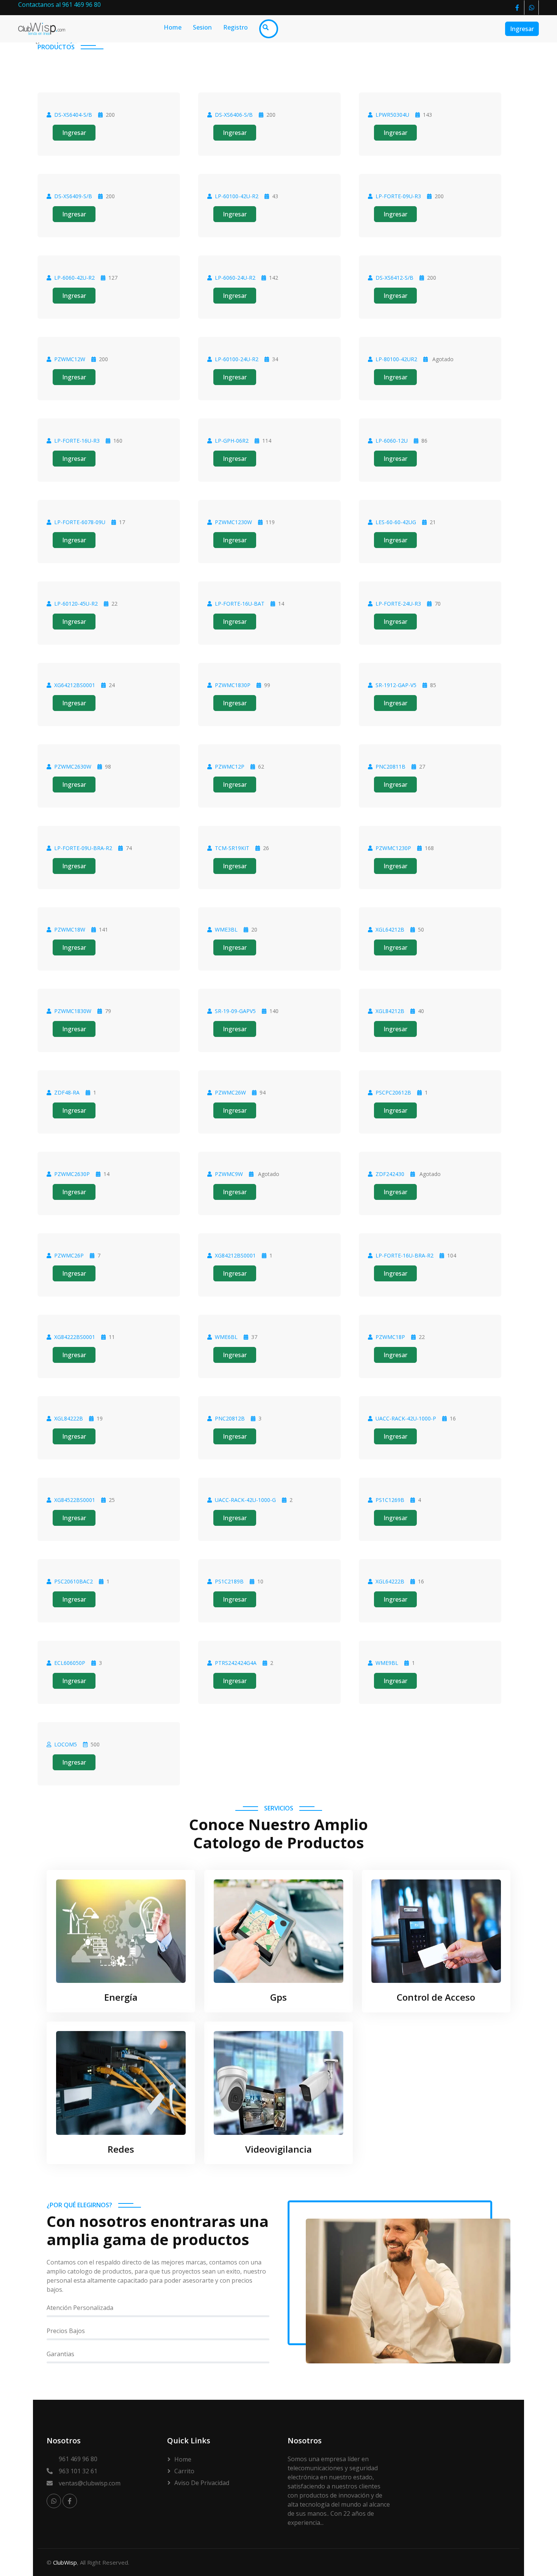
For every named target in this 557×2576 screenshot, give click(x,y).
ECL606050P (70, 1663)
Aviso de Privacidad (202, 2483)
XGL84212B (390, 1011)
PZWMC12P (230, 767)
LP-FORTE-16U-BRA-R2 (404, 1255)
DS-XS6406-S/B (234, 115)
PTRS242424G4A (236, 1663)
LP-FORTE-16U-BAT (240, 604)
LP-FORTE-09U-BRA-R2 (83, 848)
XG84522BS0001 (75, 1500)
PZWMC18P (390, 1337)
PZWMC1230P (393, 848)
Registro (235, 27)
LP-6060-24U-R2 (235, 278)
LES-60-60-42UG (396, 522)
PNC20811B (390, 767)
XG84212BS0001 (235, 1255)
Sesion (202, 27)
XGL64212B (390, 929)
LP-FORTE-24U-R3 (398, 604)
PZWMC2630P (72, 1174)
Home (173, 27)
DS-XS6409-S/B (73, 196)
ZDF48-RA (67, 1092)
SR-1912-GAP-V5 (396, 685)
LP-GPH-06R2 (232, 441)
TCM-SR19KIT (232, 848)
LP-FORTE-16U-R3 (77, 441)
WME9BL (387, 1663)
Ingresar (522, 29)
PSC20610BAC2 (74, 1581)
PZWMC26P (69, 1255)
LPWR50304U (392, 115)
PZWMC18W (70, 929)
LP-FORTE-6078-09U (80, 522)
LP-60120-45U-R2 (76, 604)
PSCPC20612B (393, 1092)
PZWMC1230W (233, 522)
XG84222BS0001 (75, 1337)
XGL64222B (390, 1581)
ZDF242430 (390, 1174)
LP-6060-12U (392, 441)
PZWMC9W (229, 1174)
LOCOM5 (66, 1744)
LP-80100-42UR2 (396, 359)
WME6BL (226, 1337)
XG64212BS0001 (75, 685)
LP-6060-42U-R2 (74, 278)
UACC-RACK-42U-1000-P (406, 1418)
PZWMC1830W (73, 1011)
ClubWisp (65, 2562)
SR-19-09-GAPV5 (235, 1011)
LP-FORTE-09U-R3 (398, 196)
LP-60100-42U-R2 (237, 196)
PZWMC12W (70, 359)
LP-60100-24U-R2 (237, 359)
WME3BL (226, 929)
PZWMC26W (230, 1092)
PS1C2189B (229, 1581)
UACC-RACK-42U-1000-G (245, 1500)
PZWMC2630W (73, 767)
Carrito (184, 2471)
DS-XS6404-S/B (73, 115)
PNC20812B (230, 1418)
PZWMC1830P (233, 685)
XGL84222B (69, 1418)
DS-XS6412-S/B (394, 278)
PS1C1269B (390, 1500)
